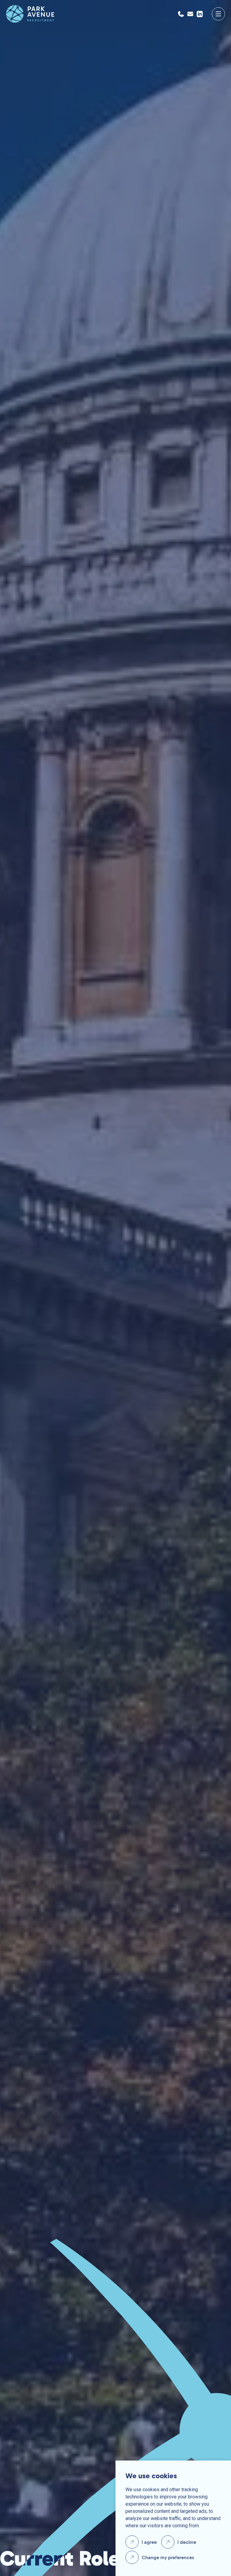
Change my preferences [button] (168, 2558)
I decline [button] (187, 2542)
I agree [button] (149, 2542)
